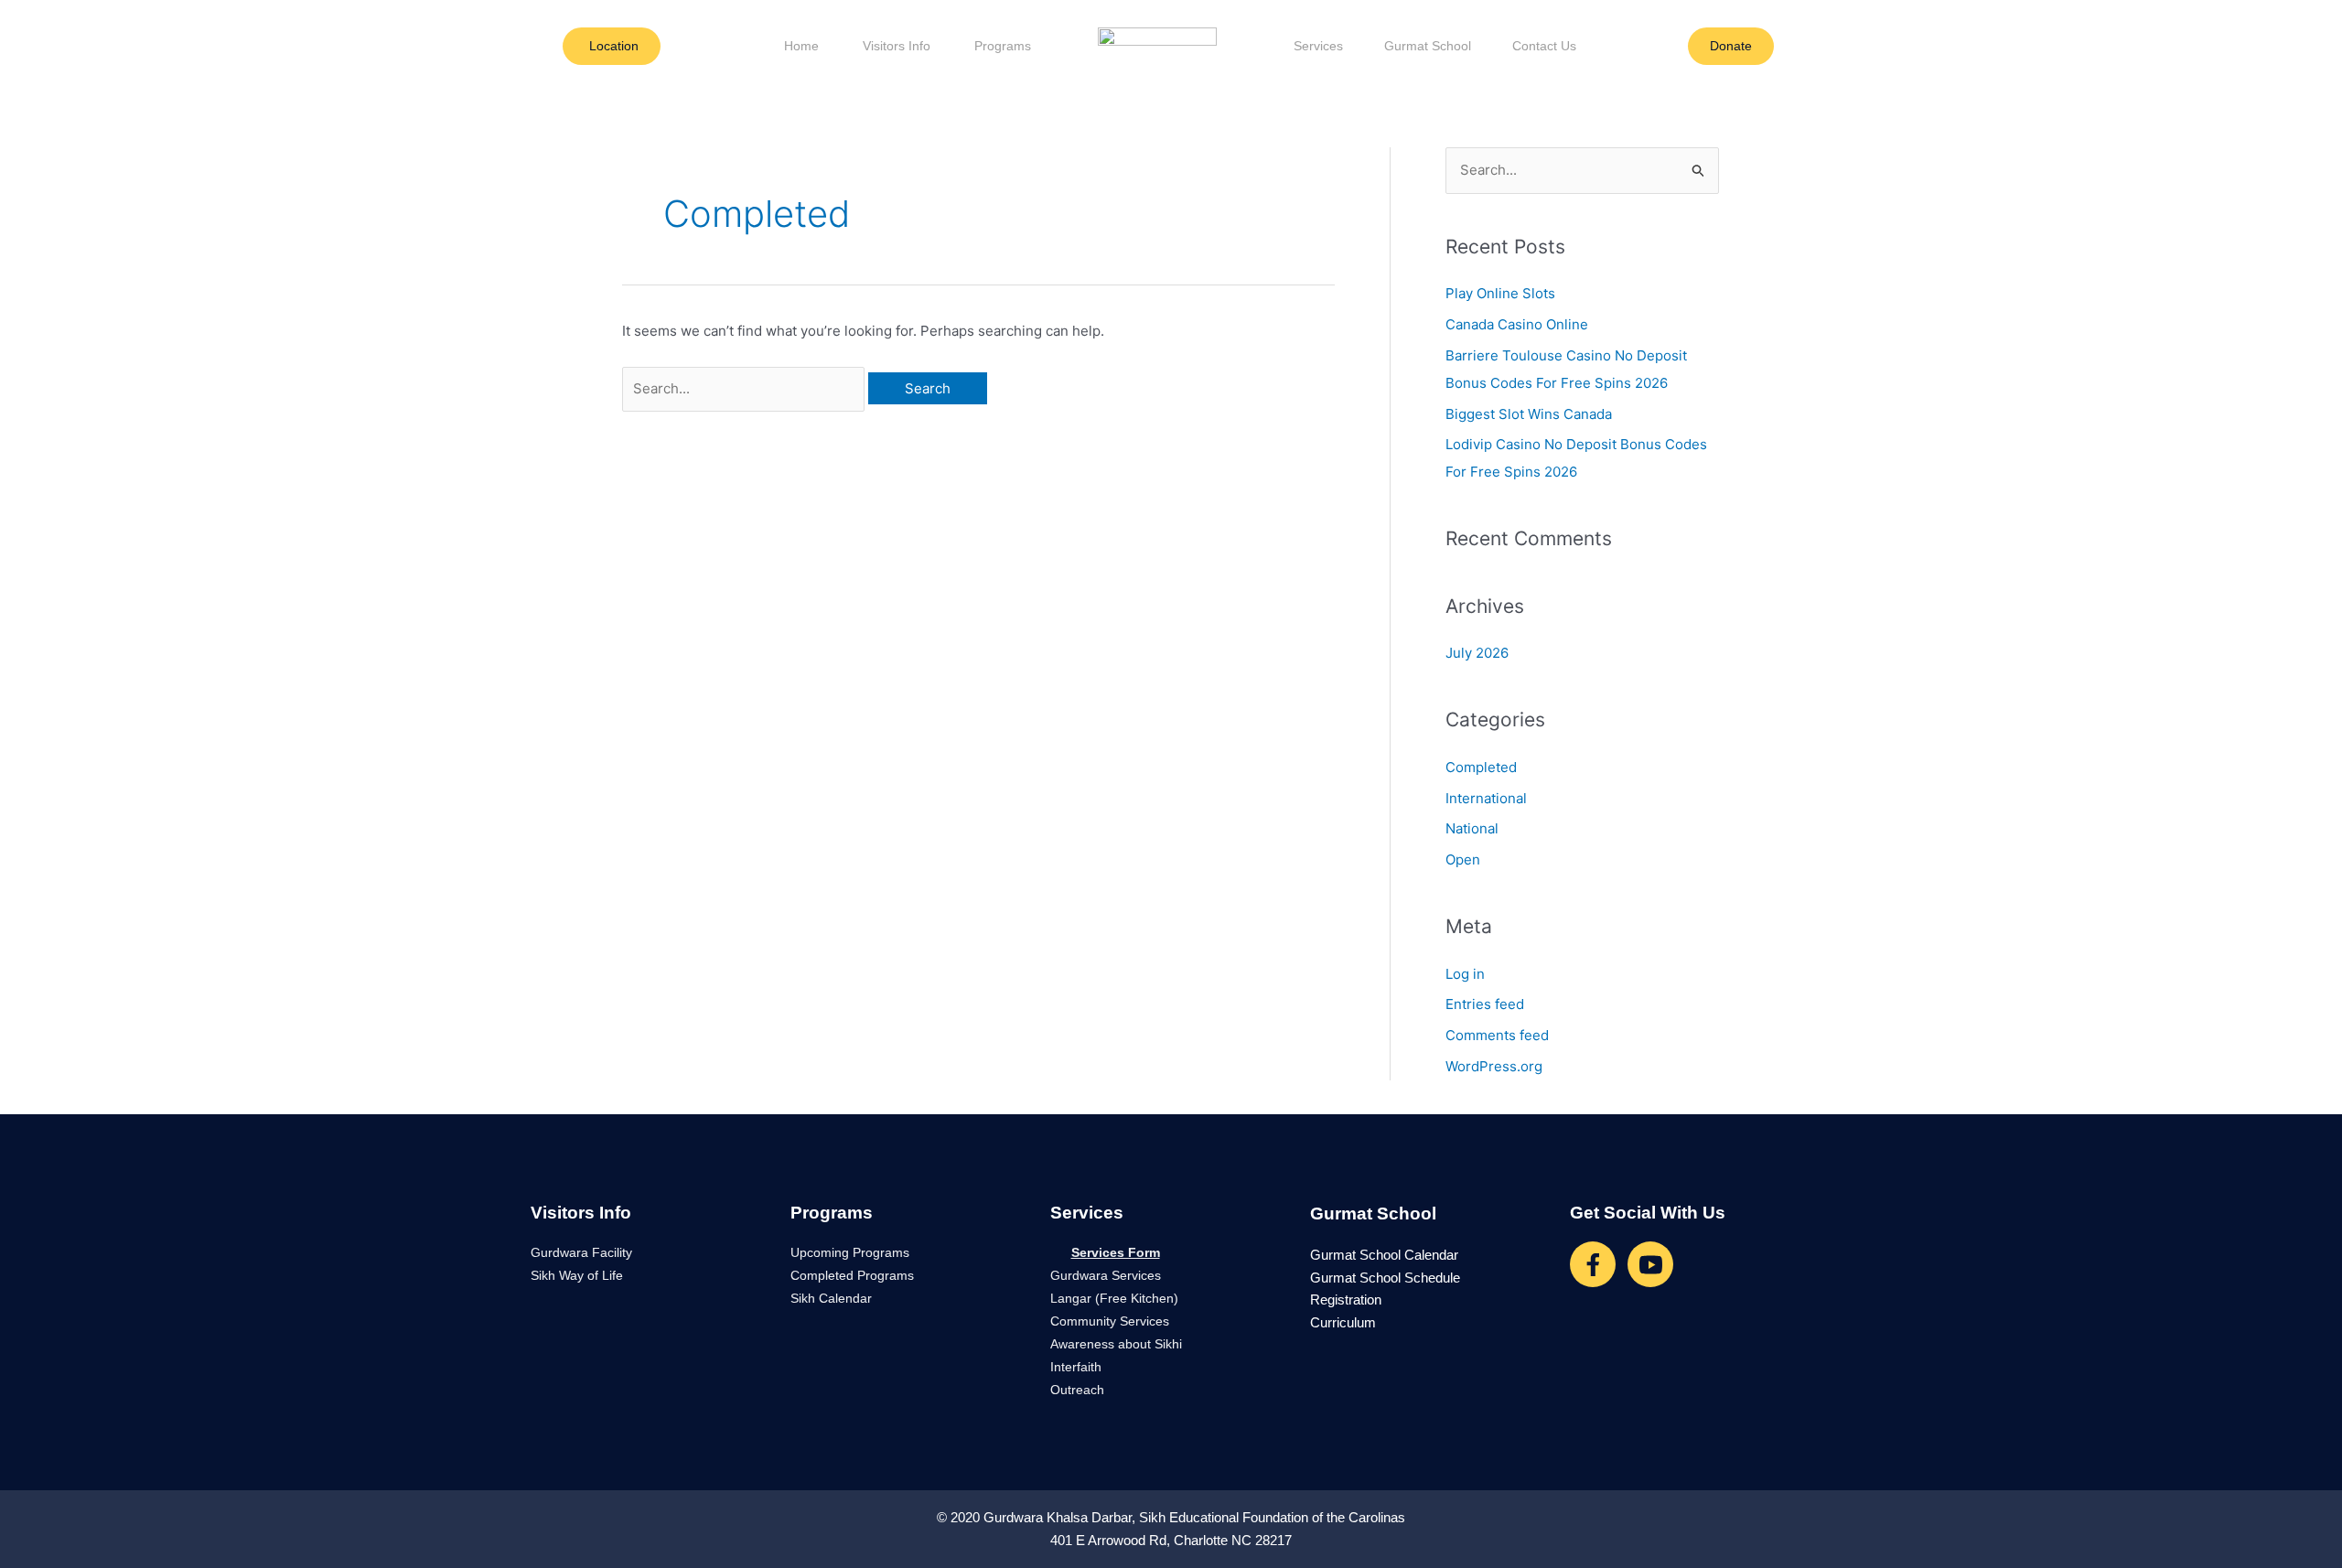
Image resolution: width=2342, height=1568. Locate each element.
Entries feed (1485, 1004)
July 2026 (1477, 653)
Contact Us (1544, 46)
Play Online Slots (1500, 293)
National (1472, 828)
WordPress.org (1494, 1066)
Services (1318, 46)
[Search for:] (745, 388)
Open (1463, 859)
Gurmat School (1428, 46)
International (1486, 798)
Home (801, 46)
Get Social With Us (1648, 1213)
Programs (1003, 46)
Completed (1481, 767)
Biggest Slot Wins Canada (1529, 414)
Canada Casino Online (1517, 324)
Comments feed (1497, 1035)
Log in (1465, 974)
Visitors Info (897, 46)
